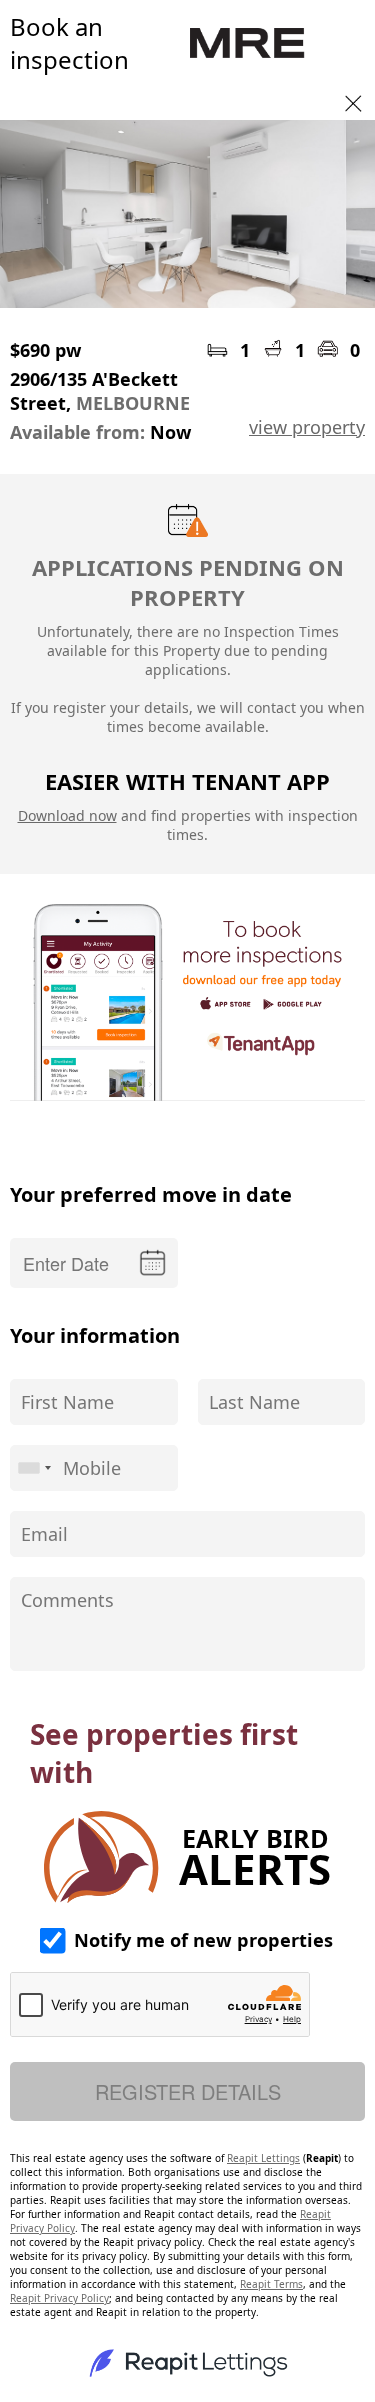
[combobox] (34, 1468)
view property (307, 427)
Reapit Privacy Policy (59, 2298)
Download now (67, 815)
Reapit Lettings (263, 2158)
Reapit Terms (271, 2284)
